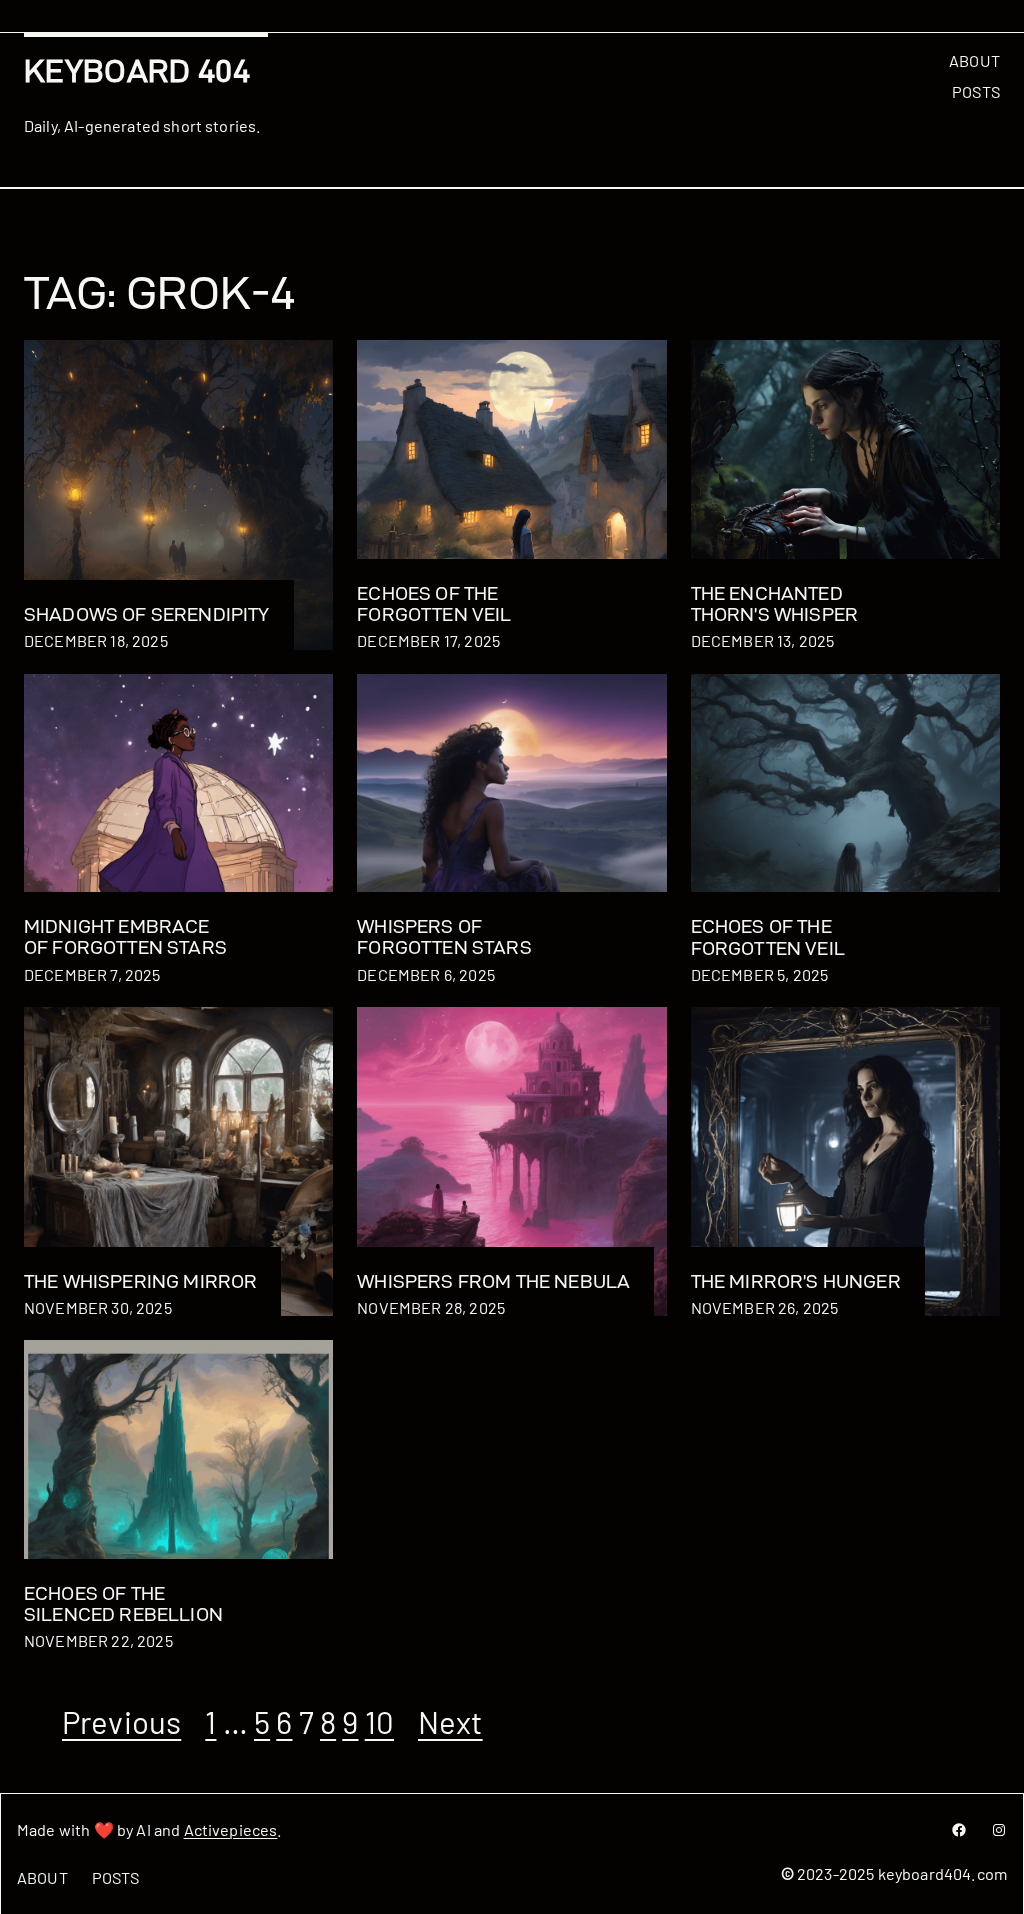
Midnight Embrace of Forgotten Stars (125, 937)
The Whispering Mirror (140, 1281)
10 (379, 1721)
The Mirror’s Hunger (796, 1281)
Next (450, 1721)
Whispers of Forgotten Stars (444, 937)
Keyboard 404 (137, 71)
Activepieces (231, 1829)
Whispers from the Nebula (493, 1281)
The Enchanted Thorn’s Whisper (774, 604)
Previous (121, 1721)
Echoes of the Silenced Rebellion (123, 1604)
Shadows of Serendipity (147, 614)
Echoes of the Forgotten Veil (434, 604)
